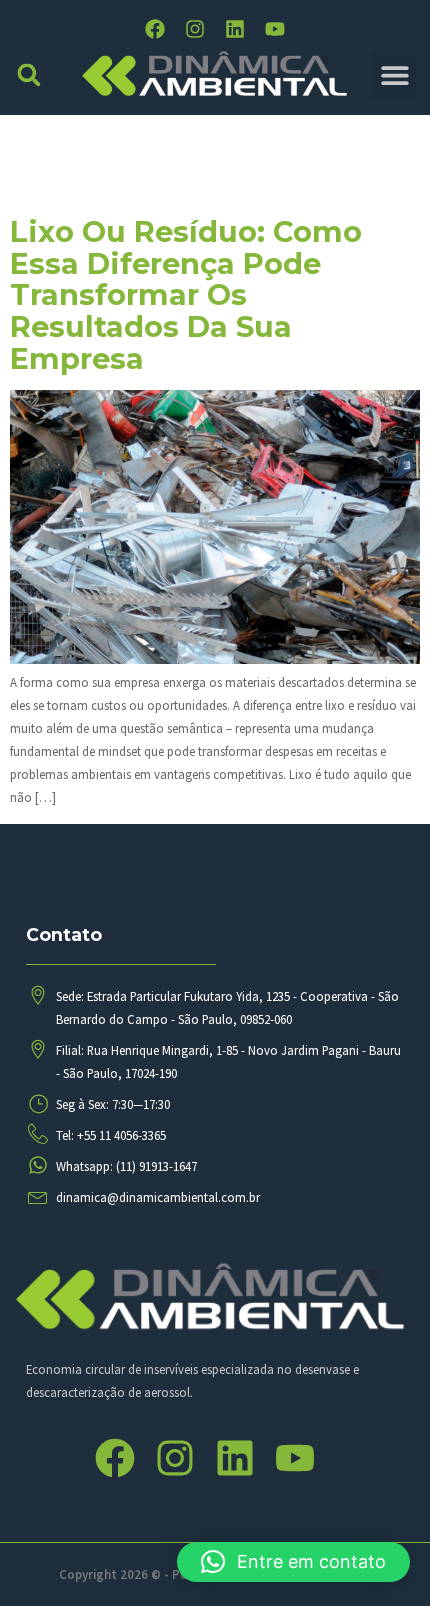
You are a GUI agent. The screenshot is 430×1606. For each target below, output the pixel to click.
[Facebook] (155, 29)
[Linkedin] (235, 29)
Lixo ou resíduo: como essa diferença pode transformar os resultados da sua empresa (186, 295)
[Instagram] (195, 29)
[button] (29, 75)
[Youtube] (275, 29)
